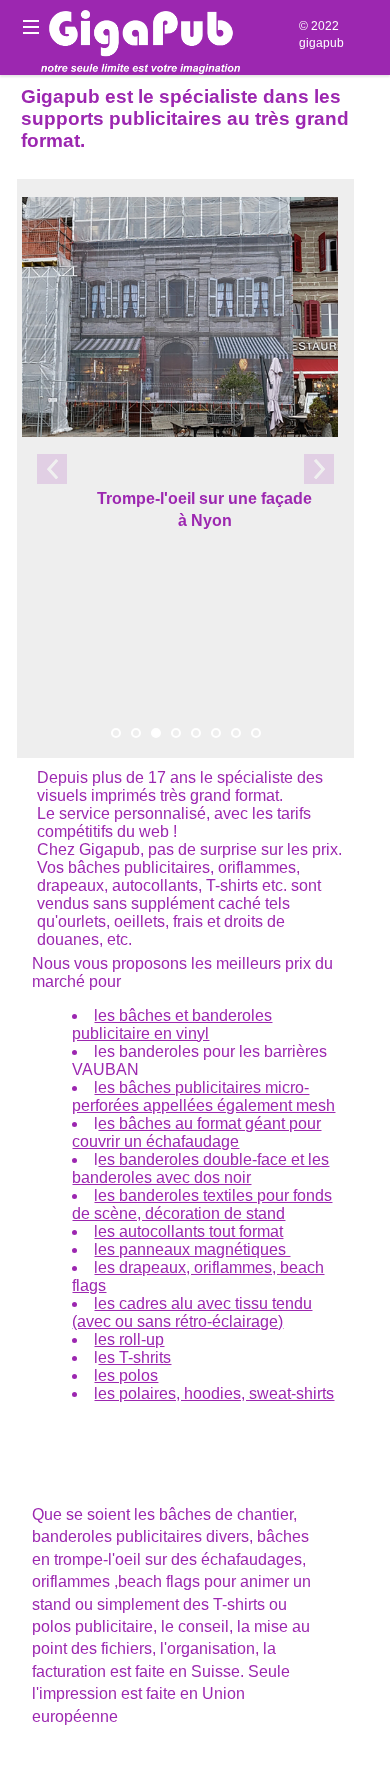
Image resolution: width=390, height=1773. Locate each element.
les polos (126, 1375)
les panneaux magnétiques (192, 1249)
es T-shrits (134, 1357)
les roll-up (129, 1339)
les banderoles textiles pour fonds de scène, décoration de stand (202, 1204)
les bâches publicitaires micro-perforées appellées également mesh (203, 1096)
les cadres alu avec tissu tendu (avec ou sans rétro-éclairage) (192, 1312)
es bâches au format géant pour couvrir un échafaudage (196, 1132)
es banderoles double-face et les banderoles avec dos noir (200, 1168)
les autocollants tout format (188, 1231)
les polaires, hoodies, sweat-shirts (214, 1393)
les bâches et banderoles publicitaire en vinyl (172, 1024)
